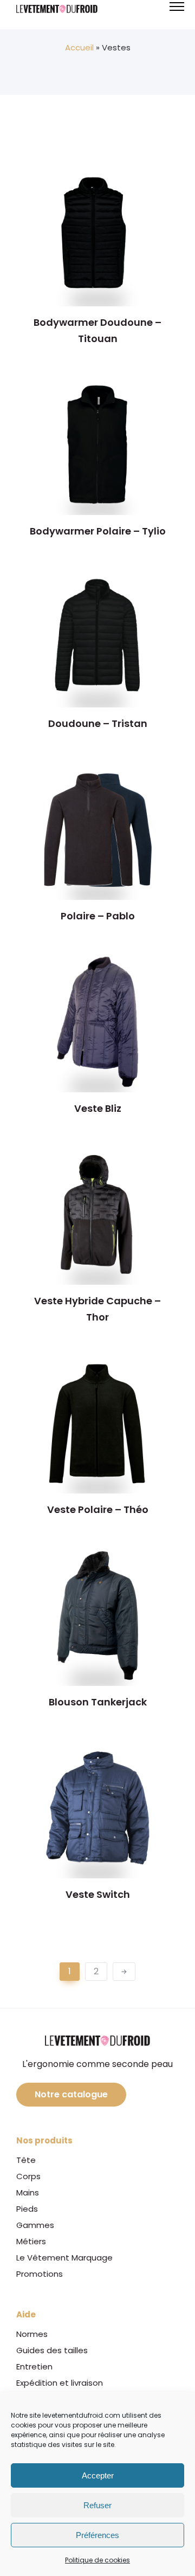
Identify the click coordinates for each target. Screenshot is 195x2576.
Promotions (40, 2274)
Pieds (27, 2209)
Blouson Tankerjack (98, 1702)
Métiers (31, 2241)
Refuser (97, 2505)
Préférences (97, 2535)
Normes (32, 2334)
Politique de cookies (97, 2560)
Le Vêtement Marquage (64, 2258)
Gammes (35, 2225)
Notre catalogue (71, 2094)
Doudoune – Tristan (98, 723)
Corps (28, 2176)
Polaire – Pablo (98, 916)
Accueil (79, 47)
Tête (26, 2160)
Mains (28, 2192)
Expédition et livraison (60, 2383)
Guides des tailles (52, 2350)
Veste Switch (98, 1894)
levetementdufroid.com (81, 2415)
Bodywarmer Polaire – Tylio (98, 531)
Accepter (98, 2475)
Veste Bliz (98, 1108)
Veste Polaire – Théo (98, 1509)
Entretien (34, 2366)
